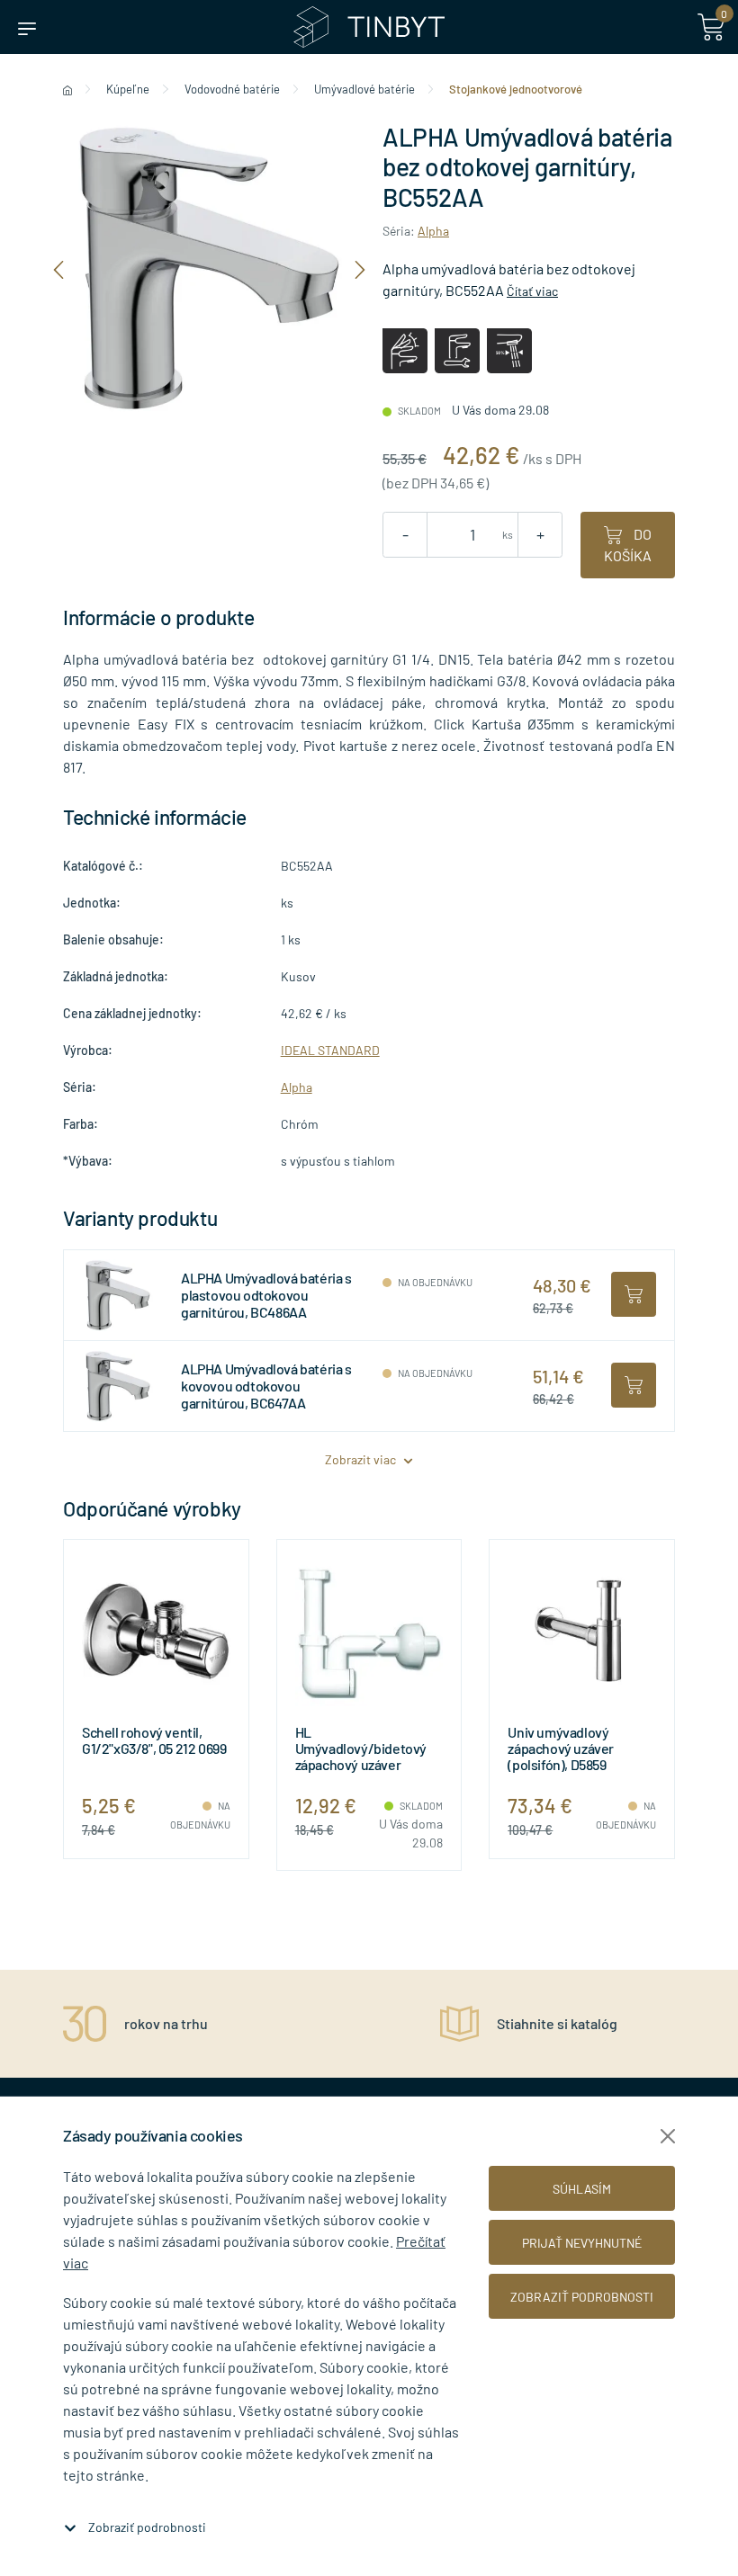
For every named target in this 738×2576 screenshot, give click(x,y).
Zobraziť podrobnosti (147, 2527)
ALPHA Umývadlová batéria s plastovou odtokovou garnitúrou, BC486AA (266, 1295)
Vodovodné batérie (232, 89)
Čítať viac (532, 291)
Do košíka (628, 545)
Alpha (433, 231)
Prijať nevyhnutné (582, 2243)
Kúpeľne (128, 89)
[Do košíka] (634, 1294)
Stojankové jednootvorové (516, 89)
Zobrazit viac (362, 1459)
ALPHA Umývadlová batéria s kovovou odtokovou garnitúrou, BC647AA (266, 1386)
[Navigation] (58, 268)
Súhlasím (582, 2189)
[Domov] (67, 89)
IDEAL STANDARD (330, 1050)
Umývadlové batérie (364, 89)
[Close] (668, 2136)
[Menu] (27, 27)
